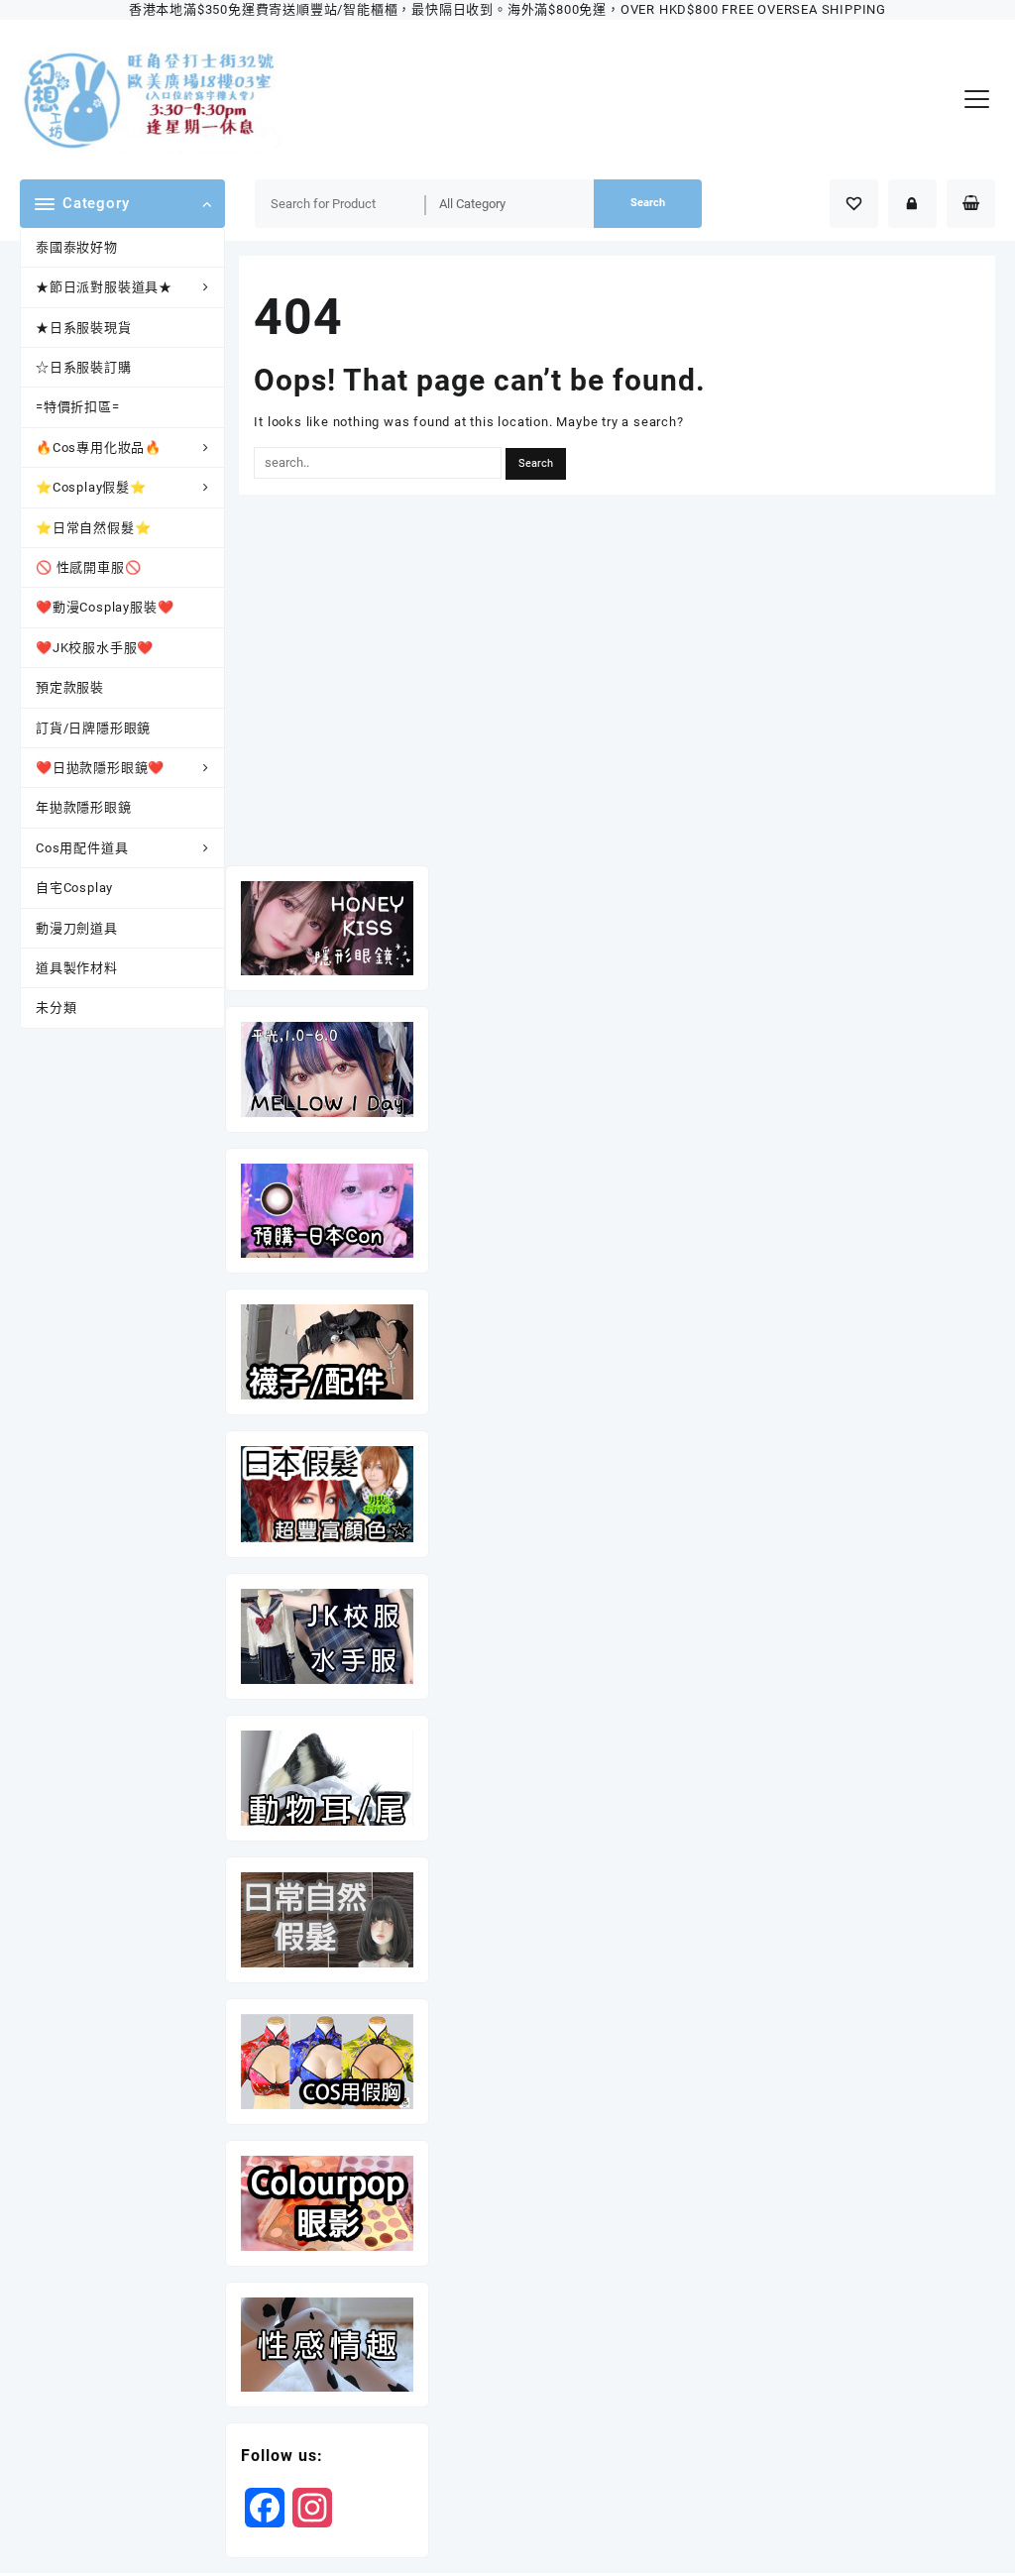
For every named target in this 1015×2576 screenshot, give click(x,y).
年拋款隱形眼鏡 (84, 807)
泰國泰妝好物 (77, 247)
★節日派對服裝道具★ (104, 287)
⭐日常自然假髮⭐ (93, 528)
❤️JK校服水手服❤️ (95, 648)
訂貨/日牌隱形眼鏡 (93, 728)
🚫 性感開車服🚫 (88, 567)
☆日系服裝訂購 (84, 367)
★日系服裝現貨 (84, 328)
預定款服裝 (70, 687)
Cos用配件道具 (82, 848)
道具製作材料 (77, 968)
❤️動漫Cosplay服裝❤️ (105, 607)
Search (648, 203)
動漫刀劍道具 (77, 928)
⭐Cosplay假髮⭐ (91, 487)
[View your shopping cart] (971, 204)
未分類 (56, 1008)
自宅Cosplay (74, 888)
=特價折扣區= (78, 407)
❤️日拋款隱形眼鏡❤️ (100, 768)
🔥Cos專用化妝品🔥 (99, 448)
